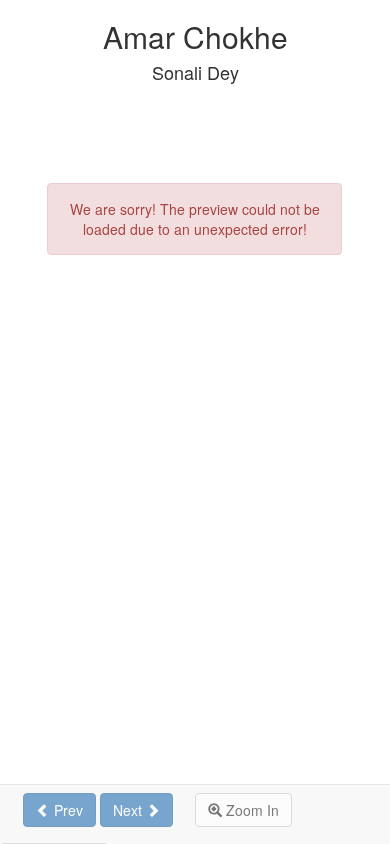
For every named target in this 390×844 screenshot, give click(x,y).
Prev (66, 810)
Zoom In (250, 810)
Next (129, 810)
